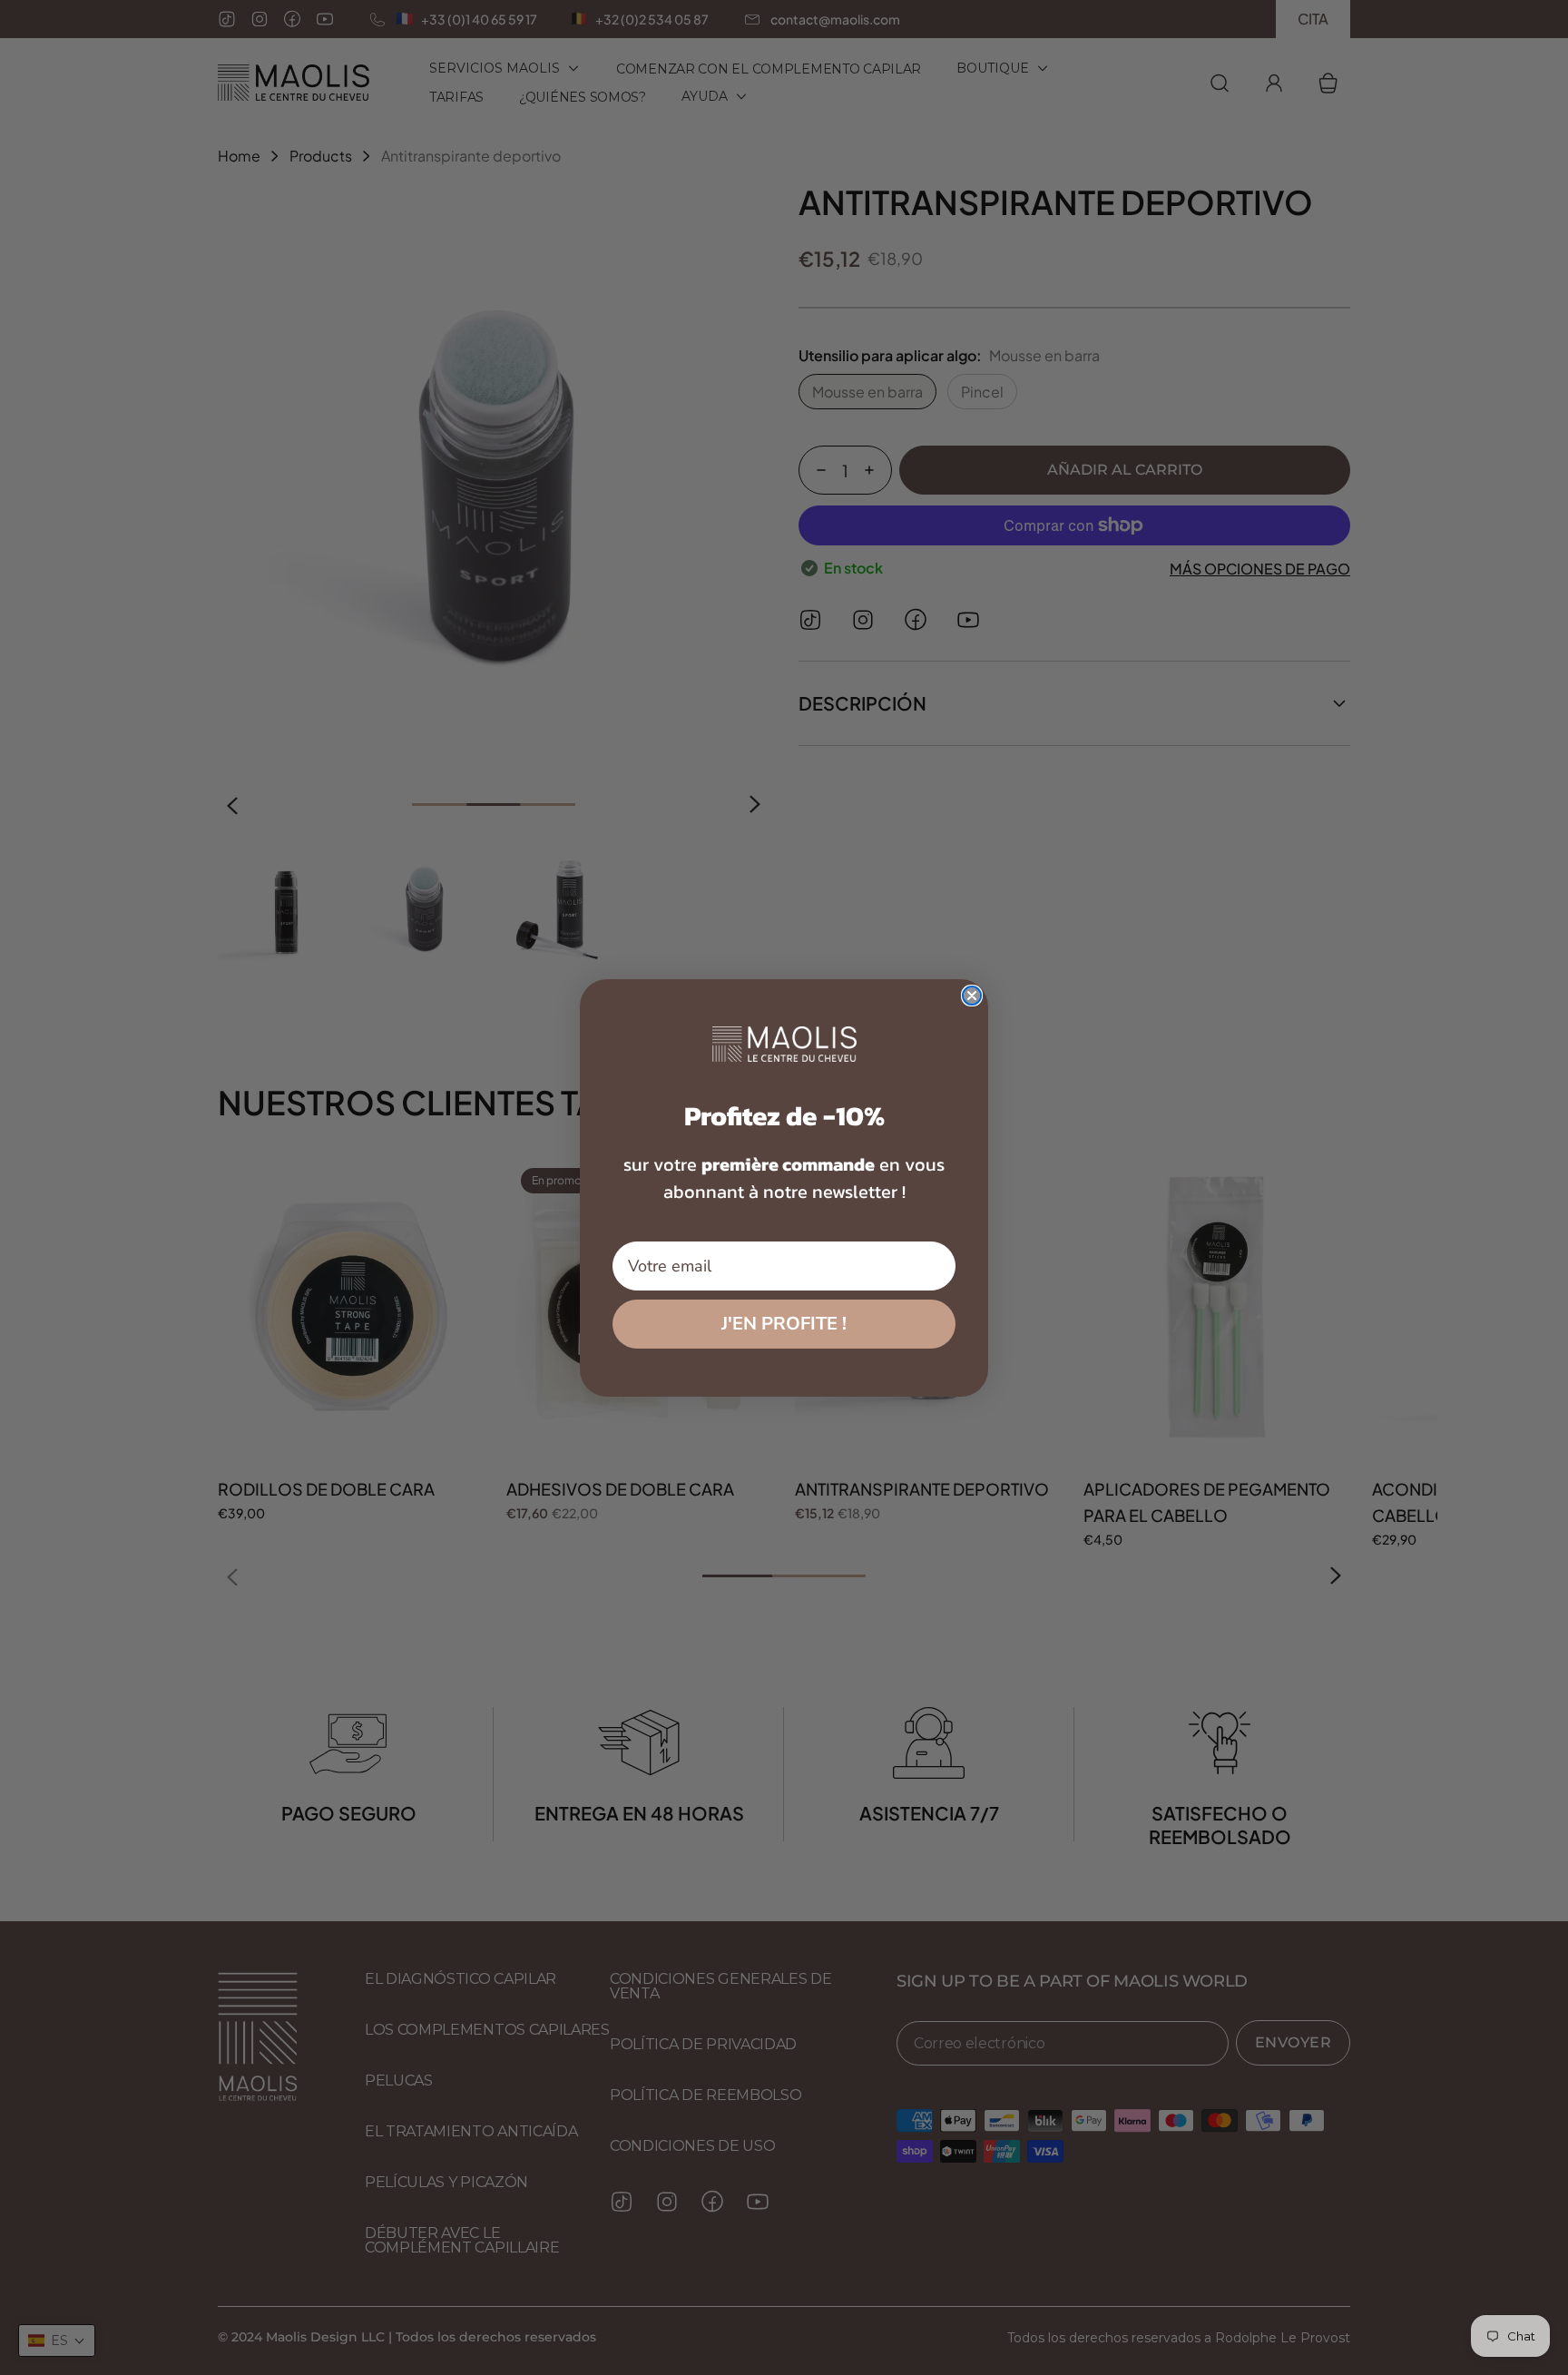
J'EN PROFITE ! (784, 1324)
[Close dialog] (972, 996)
